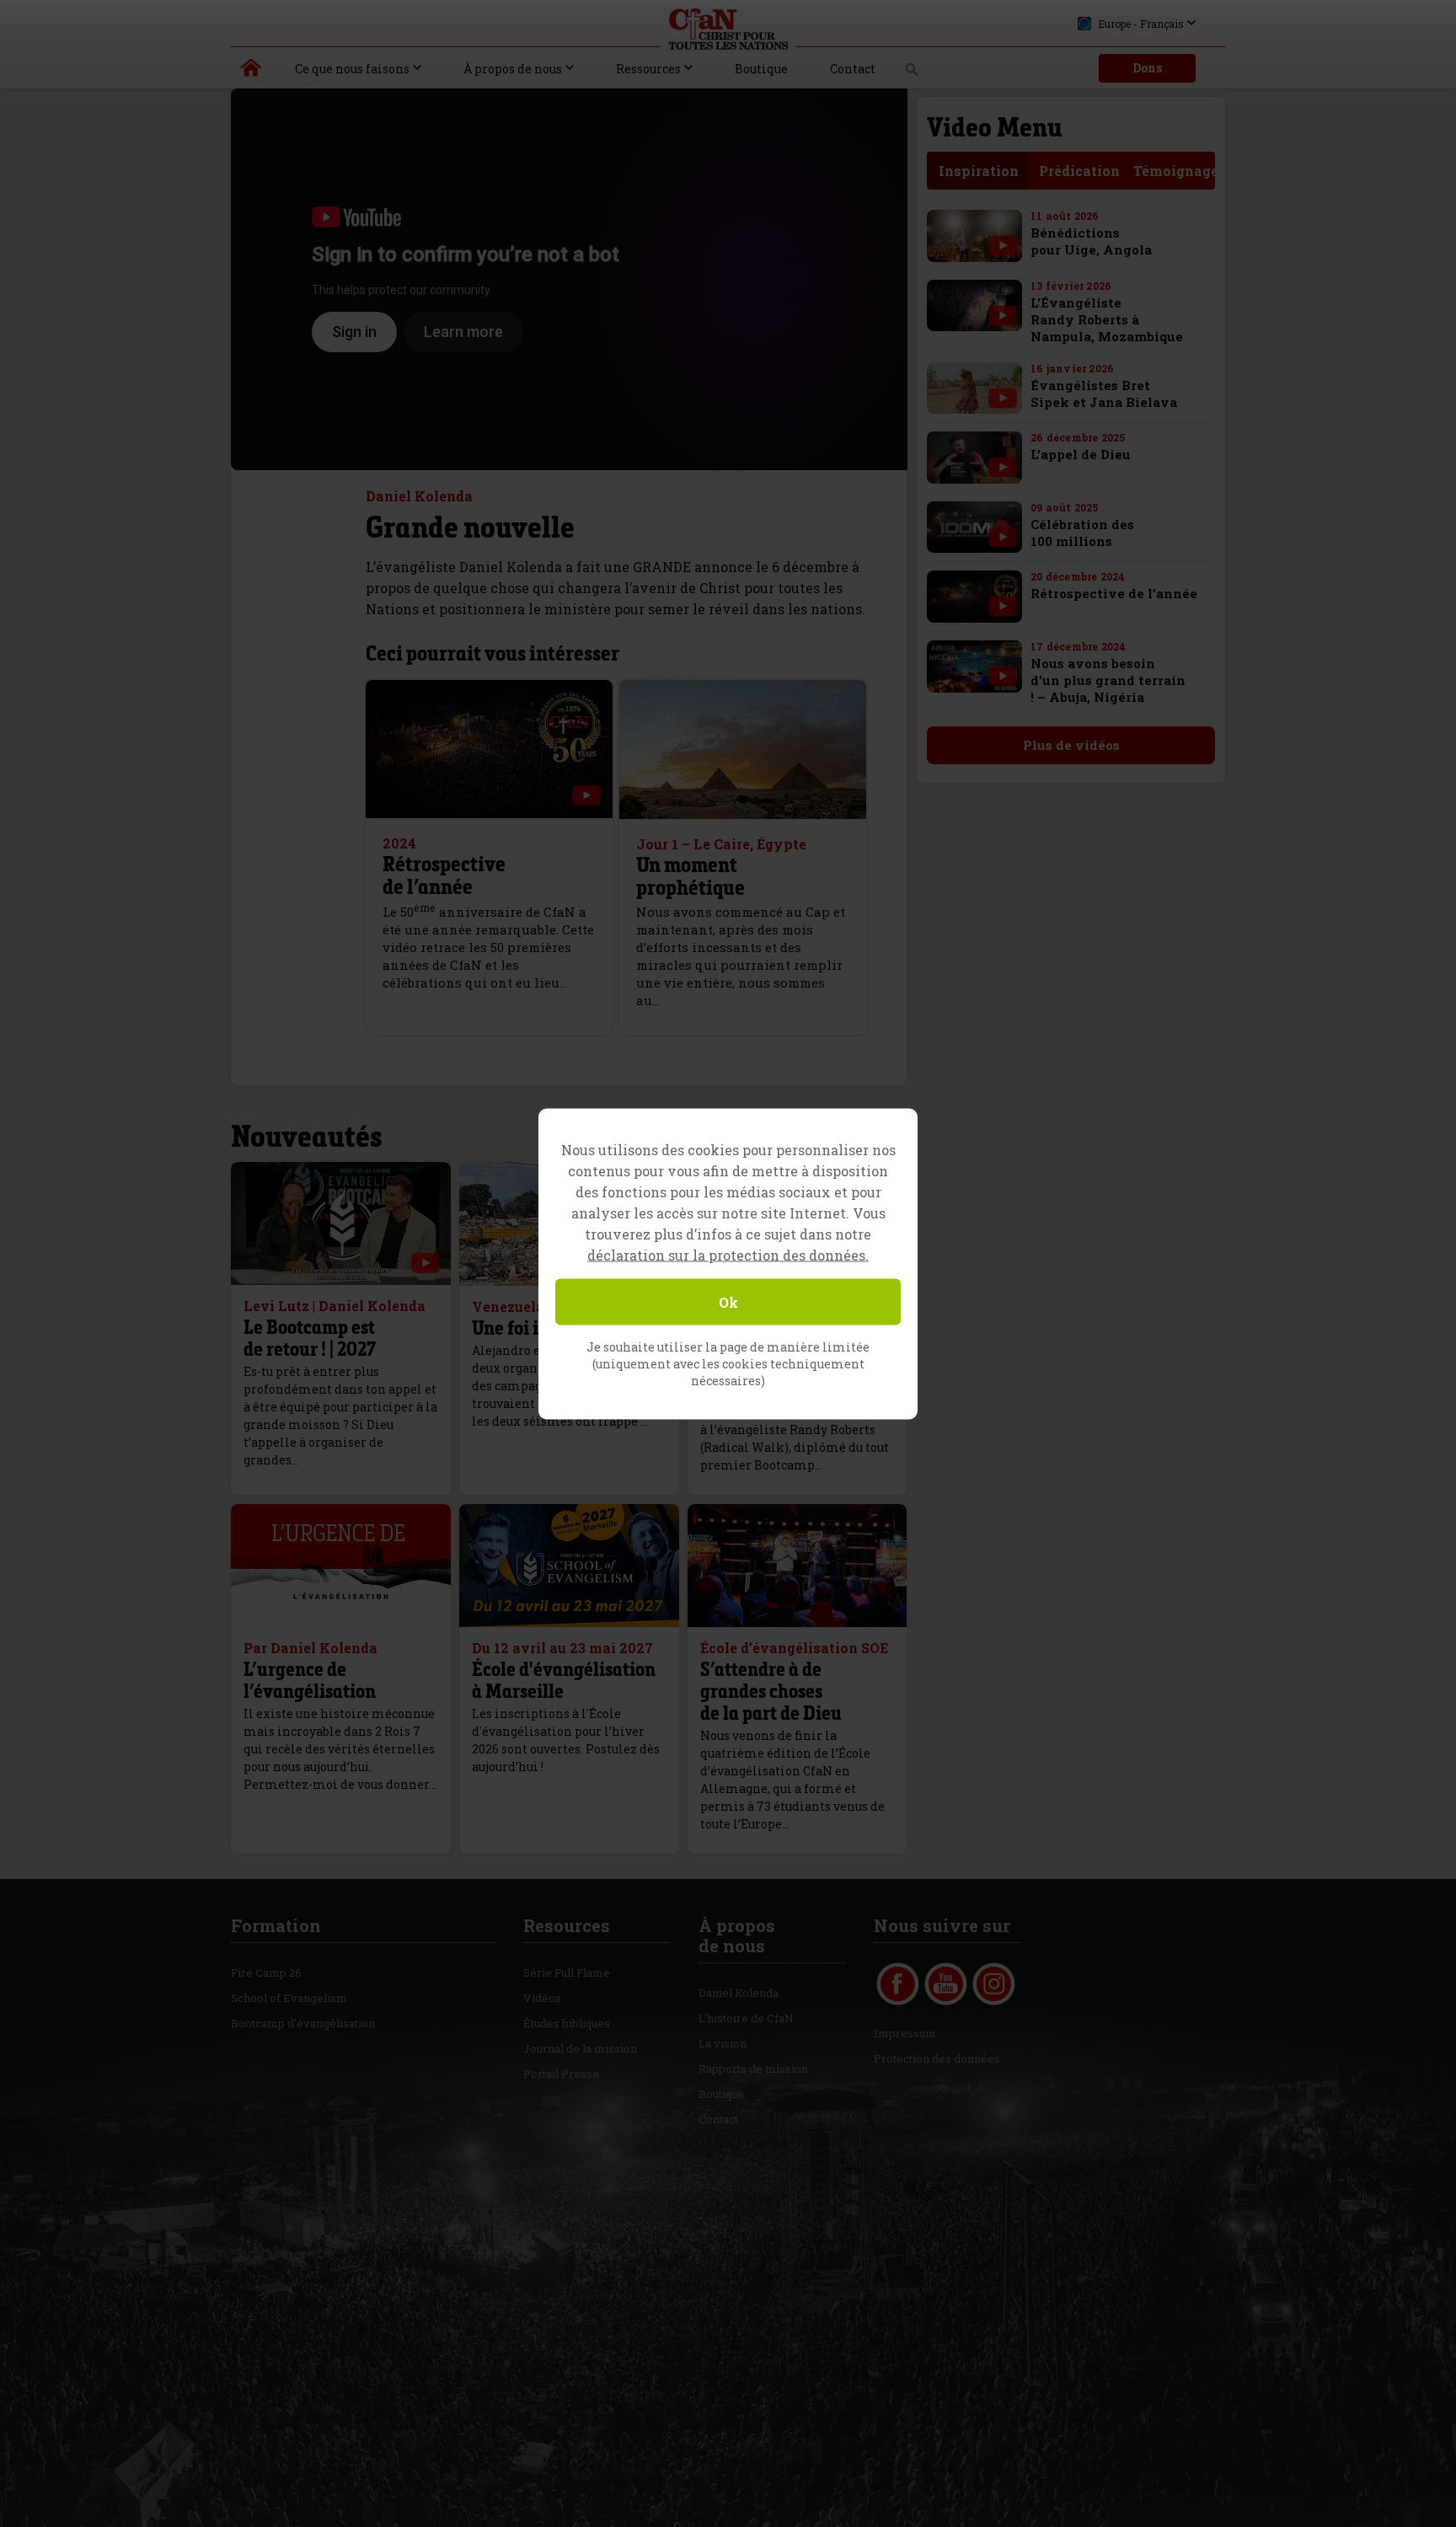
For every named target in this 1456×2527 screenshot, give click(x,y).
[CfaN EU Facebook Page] (898, 1984)
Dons (1147, 68)
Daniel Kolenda (739, 1993)
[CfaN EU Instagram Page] (994, 1984)
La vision (723, 2043)
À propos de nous (513, 69)
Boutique (761, 69)
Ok (728, 1301)
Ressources (648, 69)
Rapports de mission (753, 2069)
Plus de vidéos (1071, 745)
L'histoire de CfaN (746, 2018)
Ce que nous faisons (352, 69)
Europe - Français (1141, 24)
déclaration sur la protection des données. (728, 1254)
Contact (853, 69)
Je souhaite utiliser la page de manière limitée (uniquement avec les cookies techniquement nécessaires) (728, 1363)
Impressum (905, 2033)
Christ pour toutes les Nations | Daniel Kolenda (252, 72)
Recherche (912, 74)
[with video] (586, 795)
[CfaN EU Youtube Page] (946, 1984)
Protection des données (937, 2059)
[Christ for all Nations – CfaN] (728, 29)
